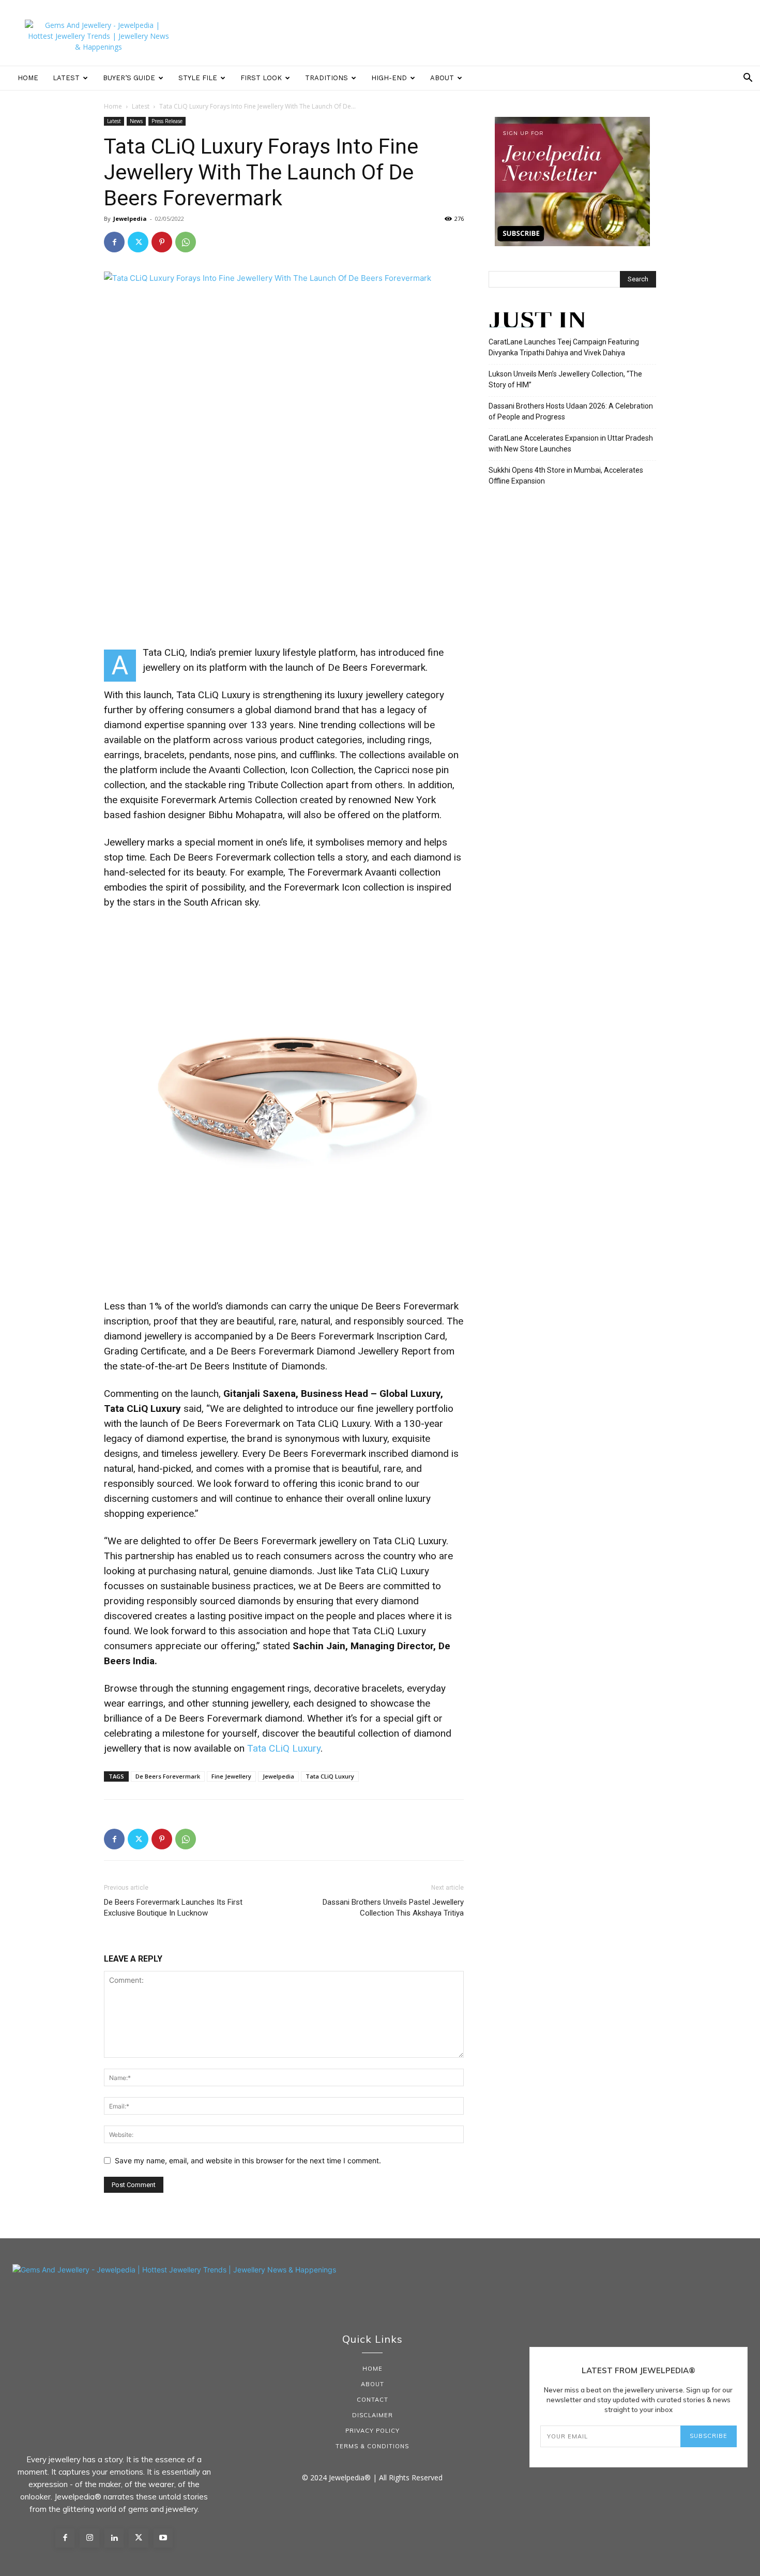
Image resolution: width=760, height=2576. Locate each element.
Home (28, 78)
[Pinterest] (162, 242)
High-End (389, 78)
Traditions (326, 78)
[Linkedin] (114, 2538)
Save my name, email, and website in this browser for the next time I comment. (248, 2160)
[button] (748, 79)
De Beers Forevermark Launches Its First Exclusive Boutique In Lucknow (173, 1908)
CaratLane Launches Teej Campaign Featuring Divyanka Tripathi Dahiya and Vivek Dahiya (564, 347)
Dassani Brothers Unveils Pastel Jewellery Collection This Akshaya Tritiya (393, 1908)
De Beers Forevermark (168, 1776)
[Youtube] (163, 2538)
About (442, 78)
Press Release (167, 121)
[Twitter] (138, 242)
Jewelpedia (130, 219)
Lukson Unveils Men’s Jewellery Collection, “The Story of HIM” (565, 379)
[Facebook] (114, 242)
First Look (261, 78)
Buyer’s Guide (129, 78)
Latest (66, 78)
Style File (198, 78)
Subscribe (709, 2436)
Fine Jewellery (231, 1776)
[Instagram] (89, 2538)
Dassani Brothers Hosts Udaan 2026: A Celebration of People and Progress (571, 411)
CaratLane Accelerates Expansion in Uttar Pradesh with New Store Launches (571, 443)
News (136, 121)
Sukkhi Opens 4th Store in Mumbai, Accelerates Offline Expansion (566, 476)
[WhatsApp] (186, 242)
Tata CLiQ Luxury (284, 1748)
